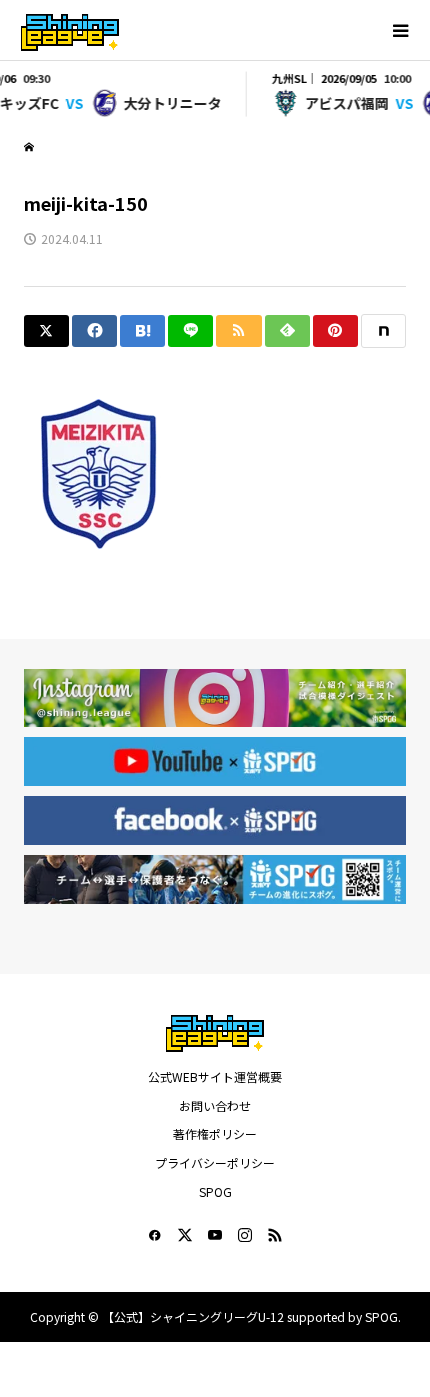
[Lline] (190, 331)
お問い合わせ (215, 1105)
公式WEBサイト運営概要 (215, 1076)
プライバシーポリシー (215, 1162)
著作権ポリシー (215, 1133)
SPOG (215, 1191)
